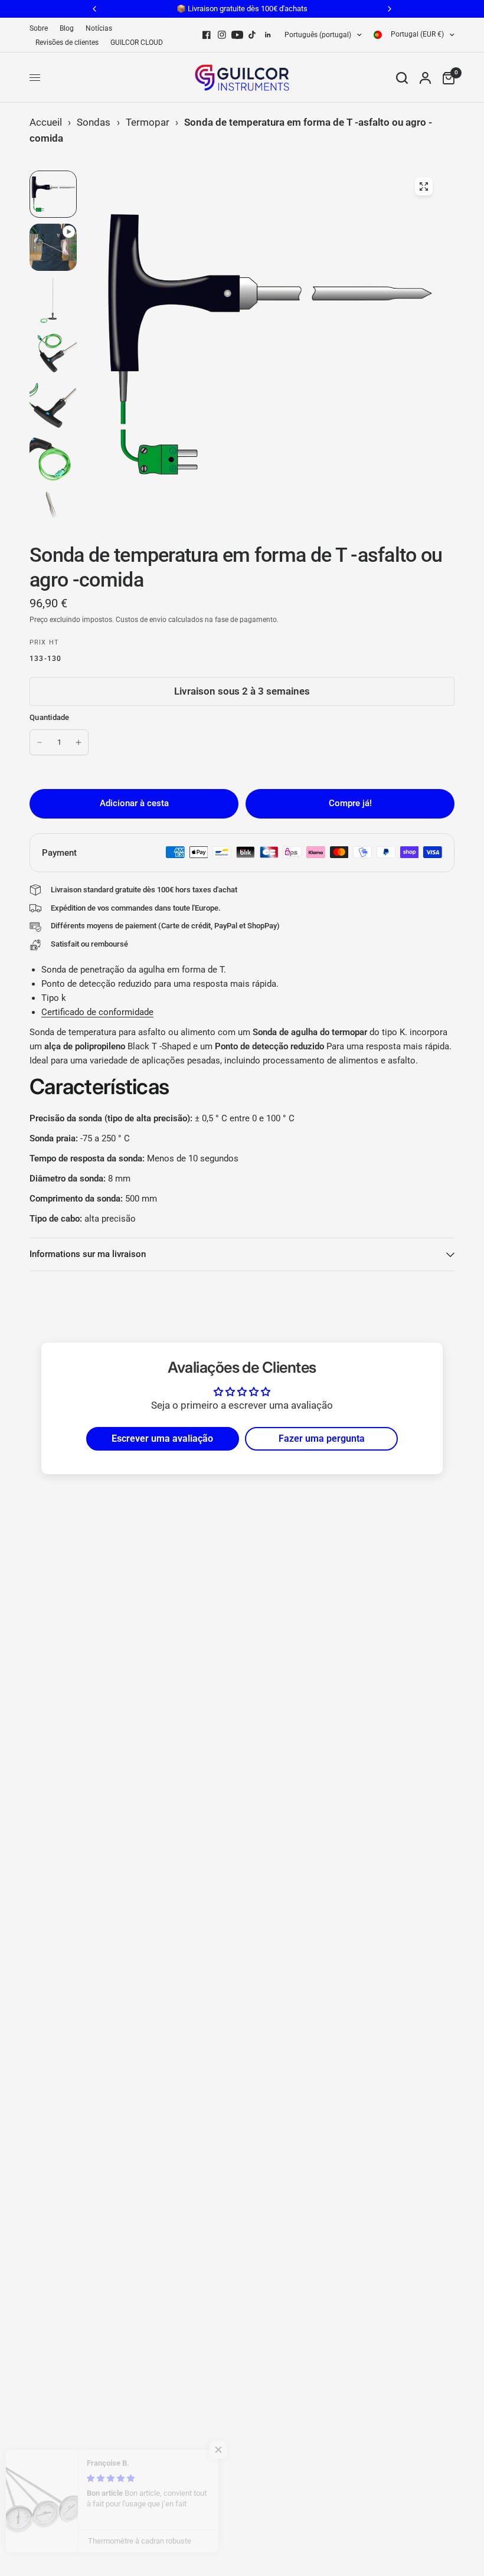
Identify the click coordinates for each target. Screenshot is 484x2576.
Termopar (148, 122)
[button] (236, 2450)
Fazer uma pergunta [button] (322, 1438)
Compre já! (350, 803)
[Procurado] (402, 78)
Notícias (99, 28)
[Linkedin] (268, 35)
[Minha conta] (425, 78)
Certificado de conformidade (97, 1012)
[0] (446, 78)
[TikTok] (253, 35)
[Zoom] (424, 186)
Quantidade (50, 717)
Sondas (94, 122)
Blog (67, 28)
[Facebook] (207, 35)
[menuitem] (42, 29)
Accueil (46, 122)
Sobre (39, 28)
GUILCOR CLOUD (137, 42)
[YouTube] (237, 35)
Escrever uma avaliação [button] (162, 1438)
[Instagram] (222, 35)
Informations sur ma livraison (88, 1254)
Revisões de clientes (67, 42)
